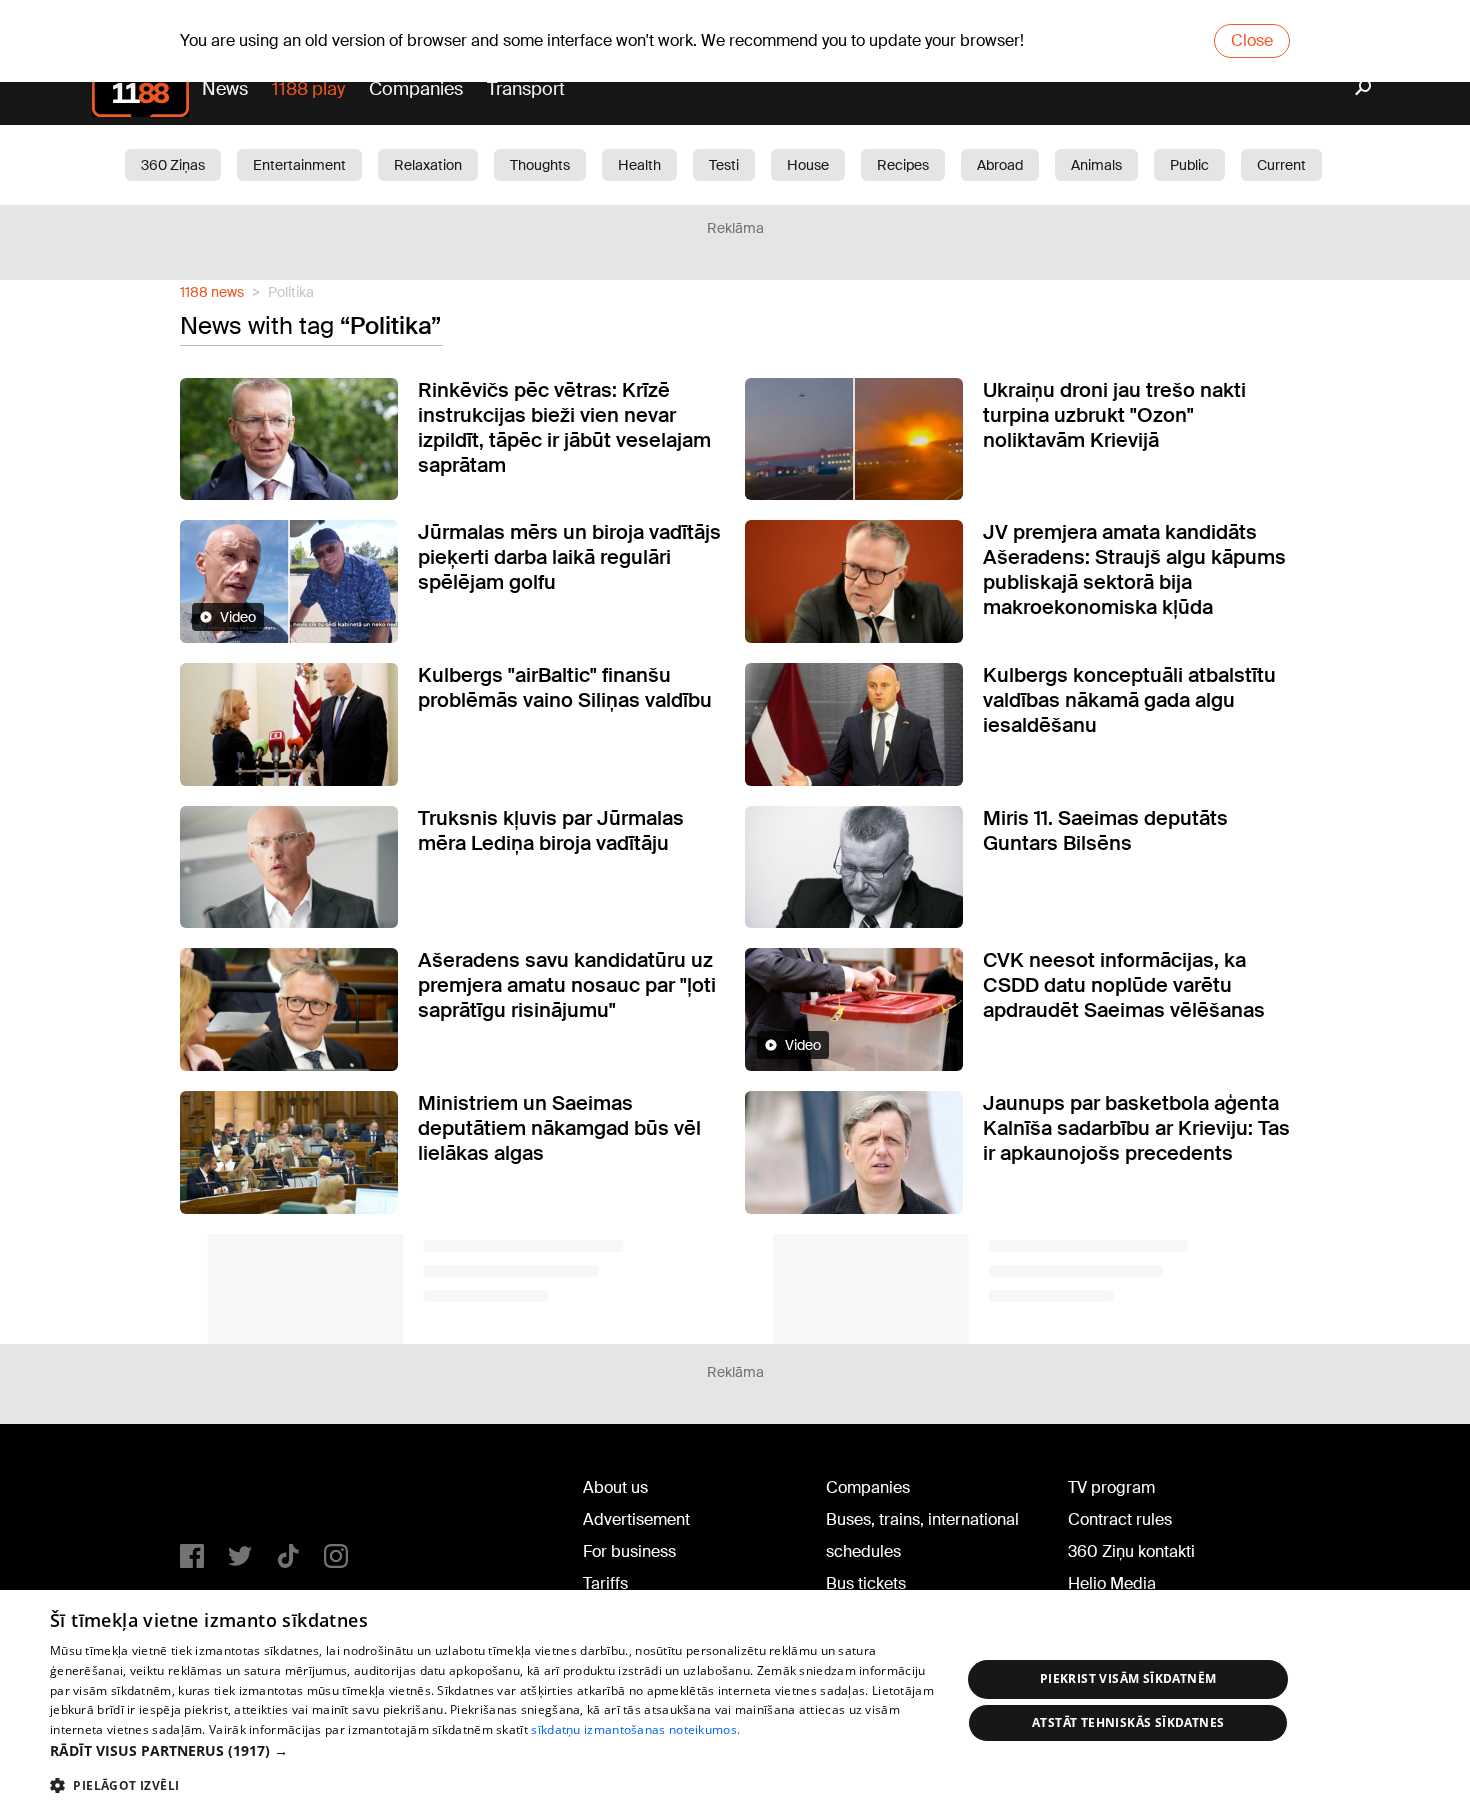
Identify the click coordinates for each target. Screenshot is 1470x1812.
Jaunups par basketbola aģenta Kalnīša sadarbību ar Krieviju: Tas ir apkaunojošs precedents (1136, 1128)
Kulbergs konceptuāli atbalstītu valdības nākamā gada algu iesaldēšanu (1129, 700)
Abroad (1000, 165)
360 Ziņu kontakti (1131, 1551)
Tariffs (605, 1583)
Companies (416, 89)
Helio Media (1112, 1583)
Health (639, 165)
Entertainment (299, 165)
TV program (1111, 1487)
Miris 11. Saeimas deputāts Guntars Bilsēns (1105, 830)
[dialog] (735, 1701)
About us (615, 1487)
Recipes (903, 165)
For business (629, 1551)
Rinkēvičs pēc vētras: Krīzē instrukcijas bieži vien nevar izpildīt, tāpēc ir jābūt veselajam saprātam (564, 427)
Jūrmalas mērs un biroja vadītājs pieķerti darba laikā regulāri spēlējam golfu (569, 557)
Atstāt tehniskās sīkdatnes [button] (1128, 1722)
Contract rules (1120, 1519)
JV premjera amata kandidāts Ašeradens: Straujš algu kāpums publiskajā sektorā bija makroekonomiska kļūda (1134, 569)
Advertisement (636, 1519)
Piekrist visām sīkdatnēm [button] (1128, 1678)
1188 (221, 1492)
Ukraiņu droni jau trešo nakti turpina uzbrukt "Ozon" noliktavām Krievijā (1114, 415)
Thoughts (540, 165)
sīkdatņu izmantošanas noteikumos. (635, 1729)
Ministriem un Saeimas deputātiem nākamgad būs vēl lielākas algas (559, 1128)
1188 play (308, 89)
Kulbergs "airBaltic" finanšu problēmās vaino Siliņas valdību (565, 687)
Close (1252, 40)
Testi (724, 165)
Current (1281, 165)
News (225, 89)
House (808, 165)
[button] (492, 1750)
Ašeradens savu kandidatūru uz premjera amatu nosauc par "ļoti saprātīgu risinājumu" (567, 985)
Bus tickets (866, 1583)
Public (1189, 165)
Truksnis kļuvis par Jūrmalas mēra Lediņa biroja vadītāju (551, 830)
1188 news (212, 292)
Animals (1096, 165)
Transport (526, 89)
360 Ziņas (173, 165)
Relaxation (428, 165)
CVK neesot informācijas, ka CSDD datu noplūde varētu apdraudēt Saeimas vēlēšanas (1124, 985)
